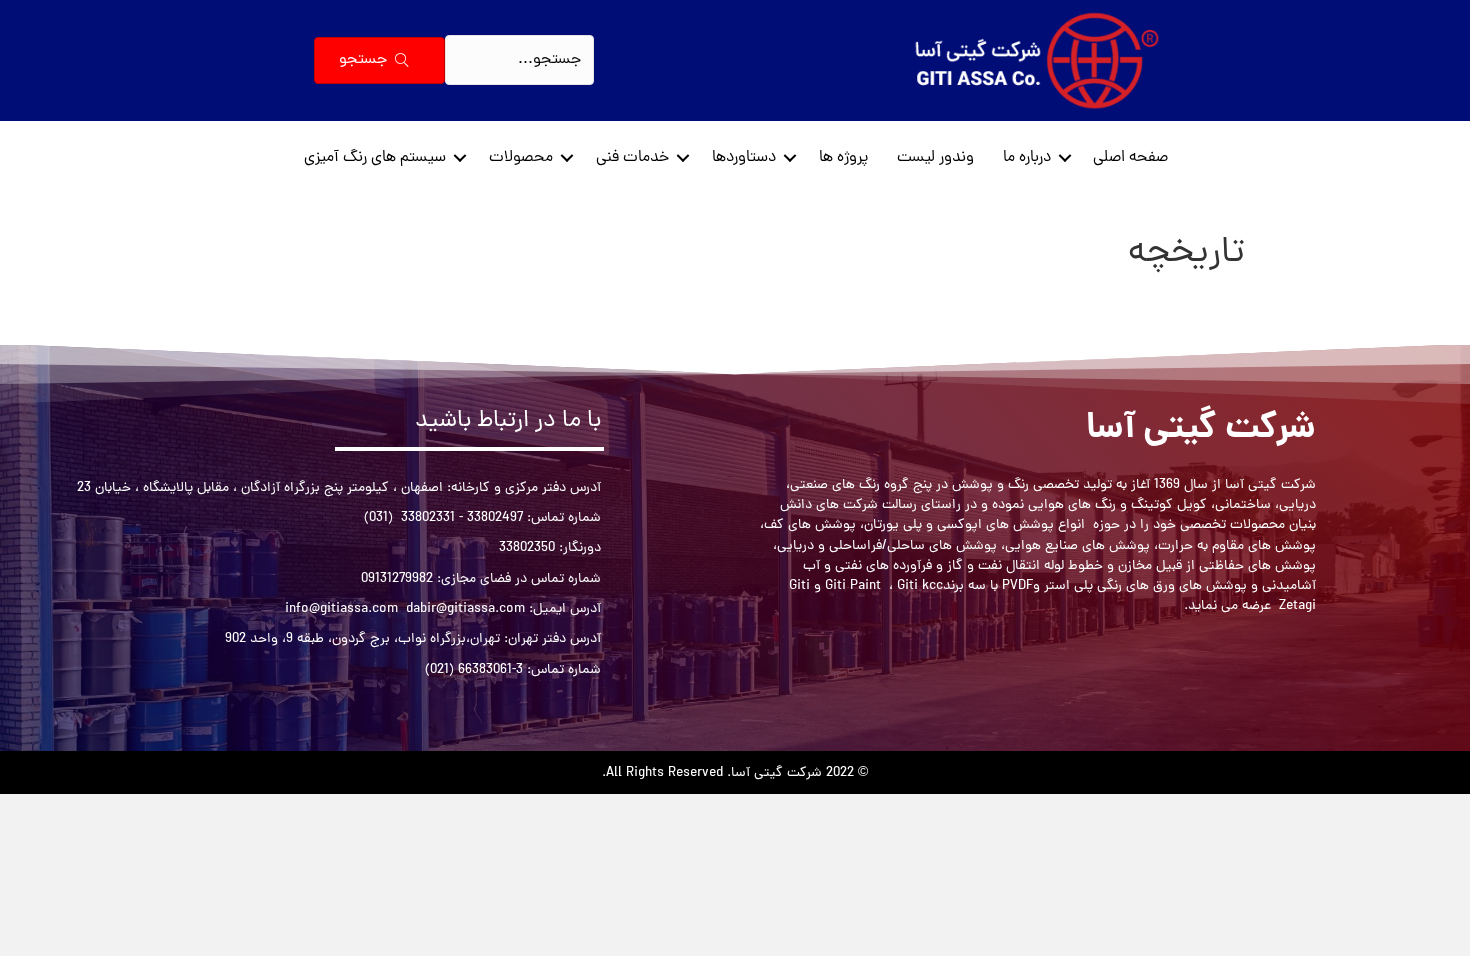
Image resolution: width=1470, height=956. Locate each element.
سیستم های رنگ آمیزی (375, 158)
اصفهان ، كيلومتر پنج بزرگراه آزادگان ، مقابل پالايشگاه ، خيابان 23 (260, 488)
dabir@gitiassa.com (465, 609)
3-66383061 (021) (474, 670)
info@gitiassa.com (341, 609)
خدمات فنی (632, 158)
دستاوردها (744, 158)
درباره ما (1027, 158)
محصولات (521, 158)
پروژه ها (843, 158)
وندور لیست (935, 158)
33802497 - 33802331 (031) (443, 518)
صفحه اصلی (1130, 158)
